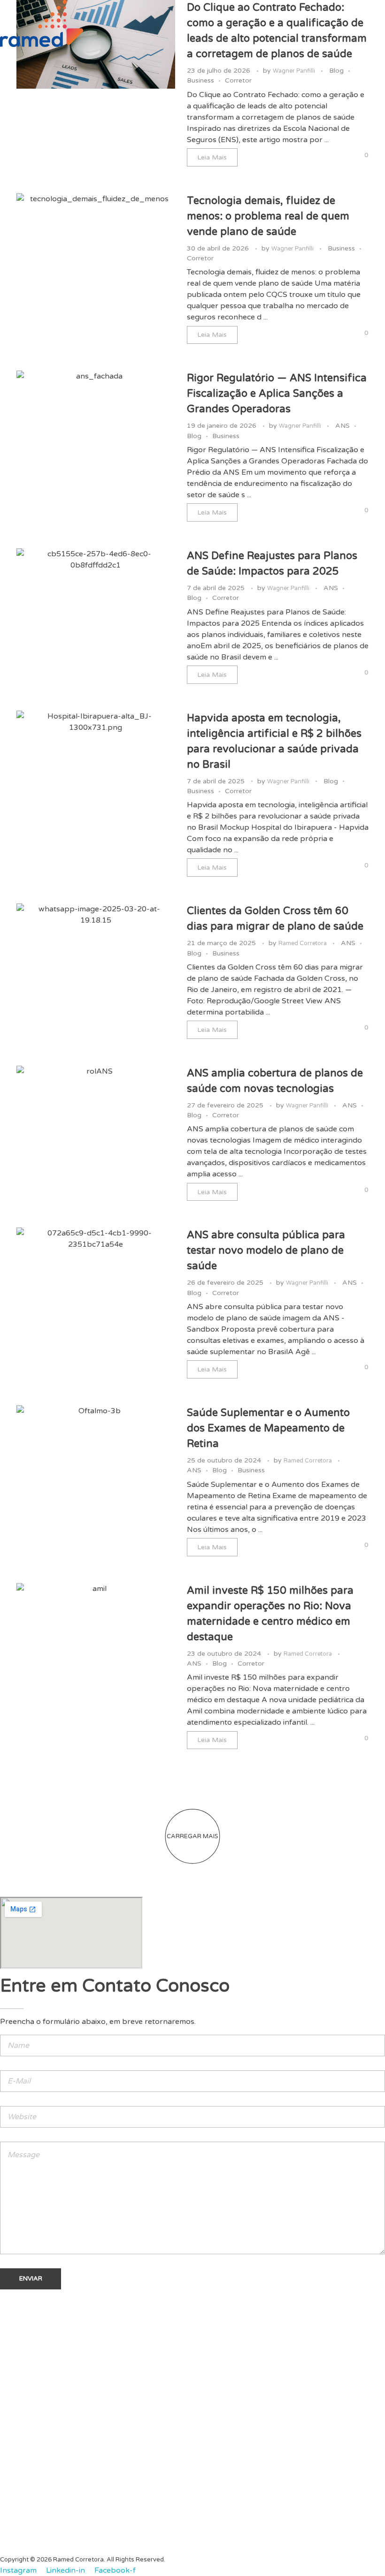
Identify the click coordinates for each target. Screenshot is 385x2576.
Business (200, 80)
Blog (336, 71)
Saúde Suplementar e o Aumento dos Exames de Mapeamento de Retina (268, 1428)
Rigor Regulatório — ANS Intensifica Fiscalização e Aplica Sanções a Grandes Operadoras (277, 394)
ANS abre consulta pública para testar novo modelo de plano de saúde (266, 1250)
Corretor (238, 80)
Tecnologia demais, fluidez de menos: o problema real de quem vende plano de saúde (268, 216)
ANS (343, 426)
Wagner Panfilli (295, 71)
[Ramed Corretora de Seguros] (42, 23)
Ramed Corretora (303, 943)
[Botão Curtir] (347, 156)
